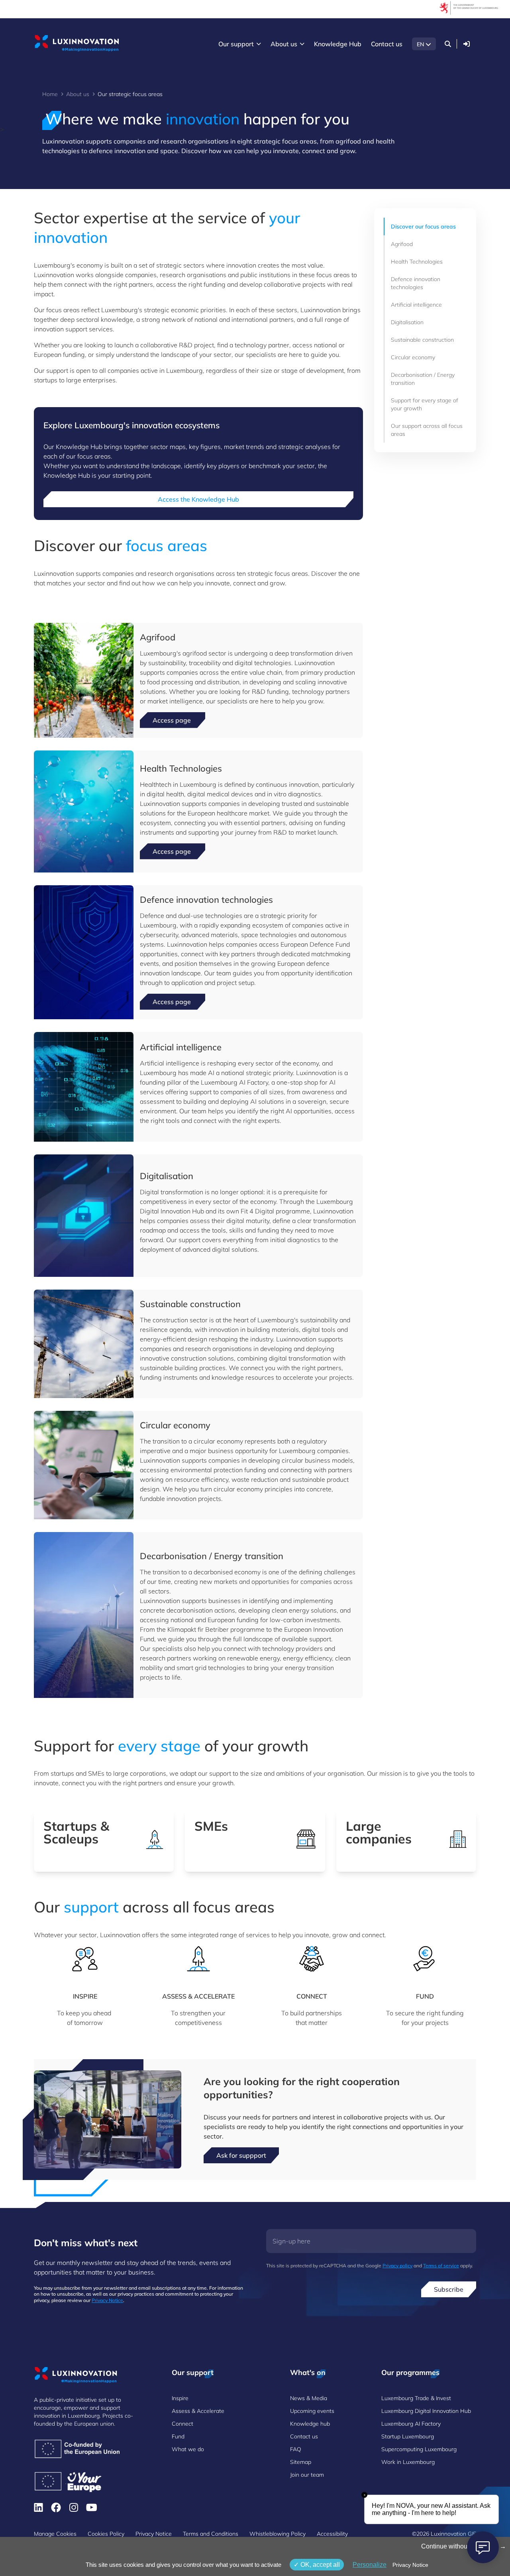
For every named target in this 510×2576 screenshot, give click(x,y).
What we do (188, 2449)
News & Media (309, 2398)
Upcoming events (312, 2411)
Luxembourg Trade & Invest (416, 2398)
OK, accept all (319, 2565)
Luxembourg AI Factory (411, 2424)
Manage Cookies (55, 2534)
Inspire (180, 2398)
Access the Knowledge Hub (198, 499)
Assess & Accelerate (198, 2411)
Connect (182, 2424)
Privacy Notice (107, 2300)
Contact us (304, 2436)
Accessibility (332, 2534)
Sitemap (301, 2462)
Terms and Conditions (211, 2534)
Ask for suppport (241, 2155)
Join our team (307, 2475)
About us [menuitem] (284, 44)
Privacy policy (397, 2266)
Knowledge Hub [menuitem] (338, 44)
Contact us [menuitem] (387, 44)
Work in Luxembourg (408, 2462)
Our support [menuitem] (236, 44)
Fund (178, 2436)
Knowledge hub (310, 2424)
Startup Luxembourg (408, 2436)
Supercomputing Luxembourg (419, 2449)
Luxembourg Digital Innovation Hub (426, 2411)
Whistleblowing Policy (278, 2534)
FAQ (296, 2449)
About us (78, 94)
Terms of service (441, 2266)
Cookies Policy (106, 2534)
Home (50, 94)
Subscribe (449, 2289)
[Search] (448, 44)
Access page (173, 720)
